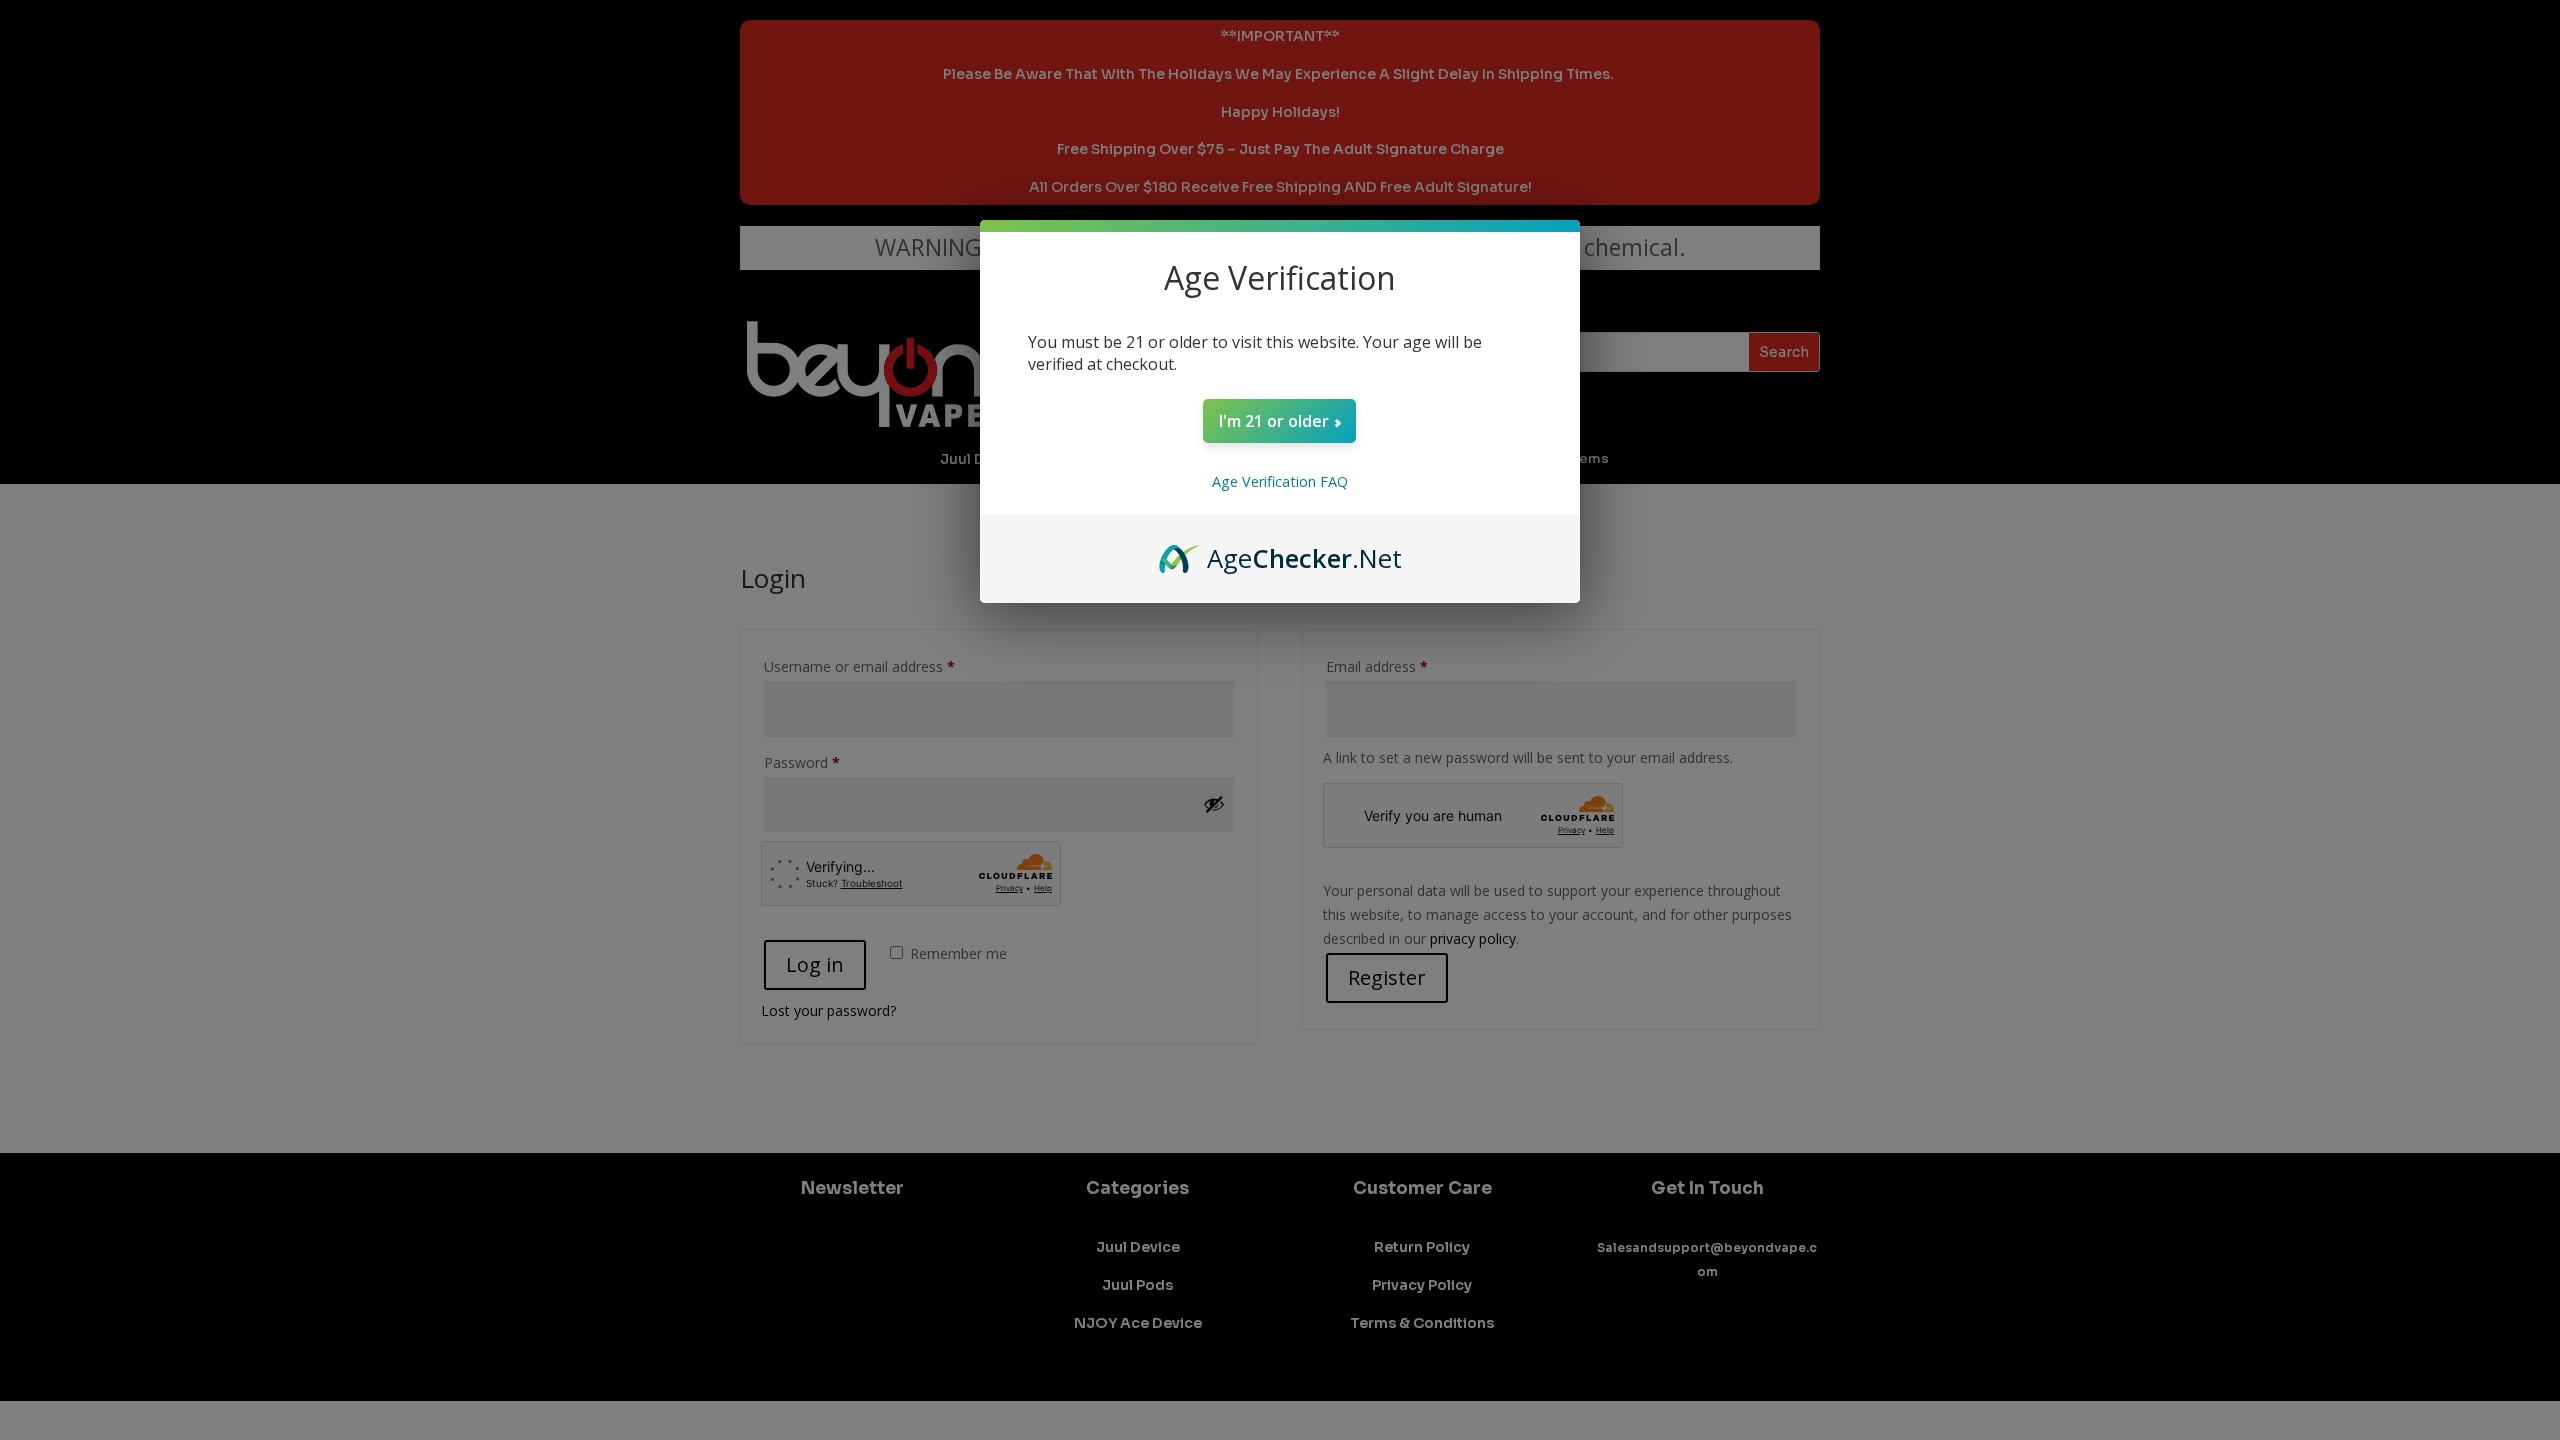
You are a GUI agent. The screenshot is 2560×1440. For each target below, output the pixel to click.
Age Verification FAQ (1280, 481)
